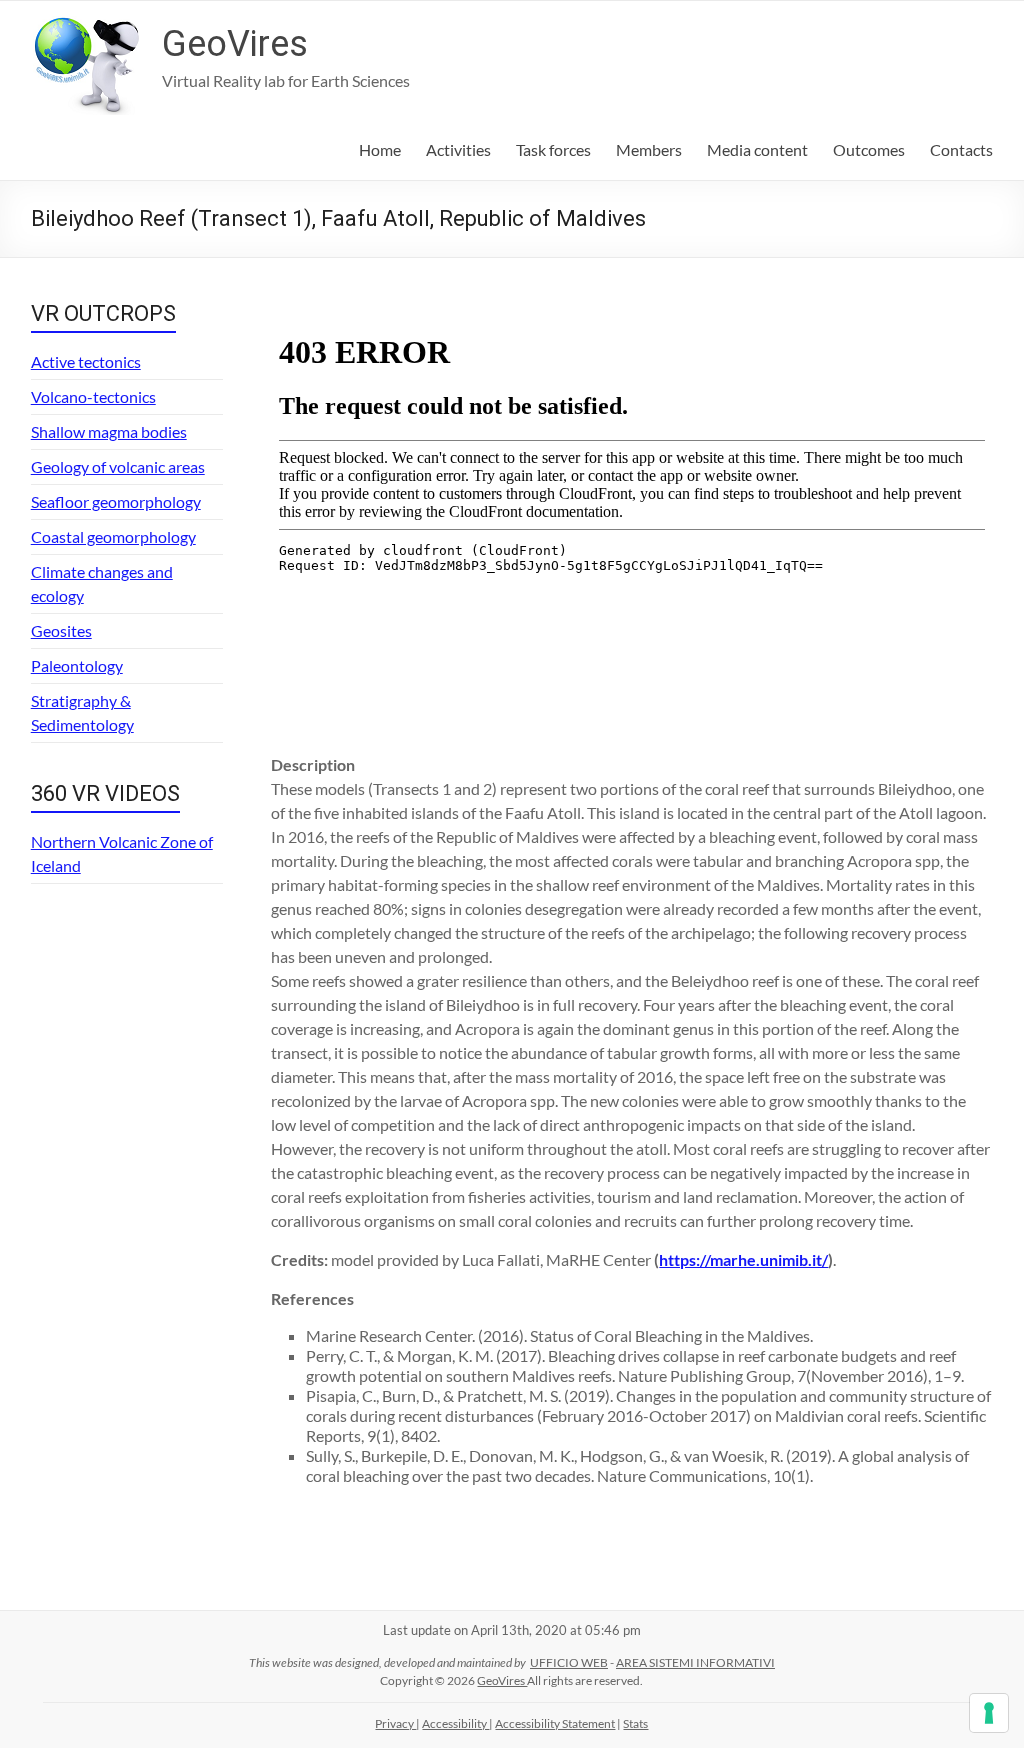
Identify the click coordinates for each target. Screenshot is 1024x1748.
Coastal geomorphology (113, 536)
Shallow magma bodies (109, 431)
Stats (635, 1723)
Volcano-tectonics (93, 396)
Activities (458, 149)
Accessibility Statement (555, 1723)
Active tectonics (86, 361)
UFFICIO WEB (569, 1662)
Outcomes (869, 149)
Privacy (395, 1723)
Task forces (553, 149)
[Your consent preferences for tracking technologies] (989, 1713)
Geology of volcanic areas (118, 466)
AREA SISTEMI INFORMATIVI (695, 1662)
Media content (757, 149)
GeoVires (235, 44)
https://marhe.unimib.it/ (743, 1259)
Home (380, 149)
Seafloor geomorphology (116, 501)
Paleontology (77, 665)
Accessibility (455, 1723)
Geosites (61, 630)
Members (649, 149)
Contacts (961, 149)
